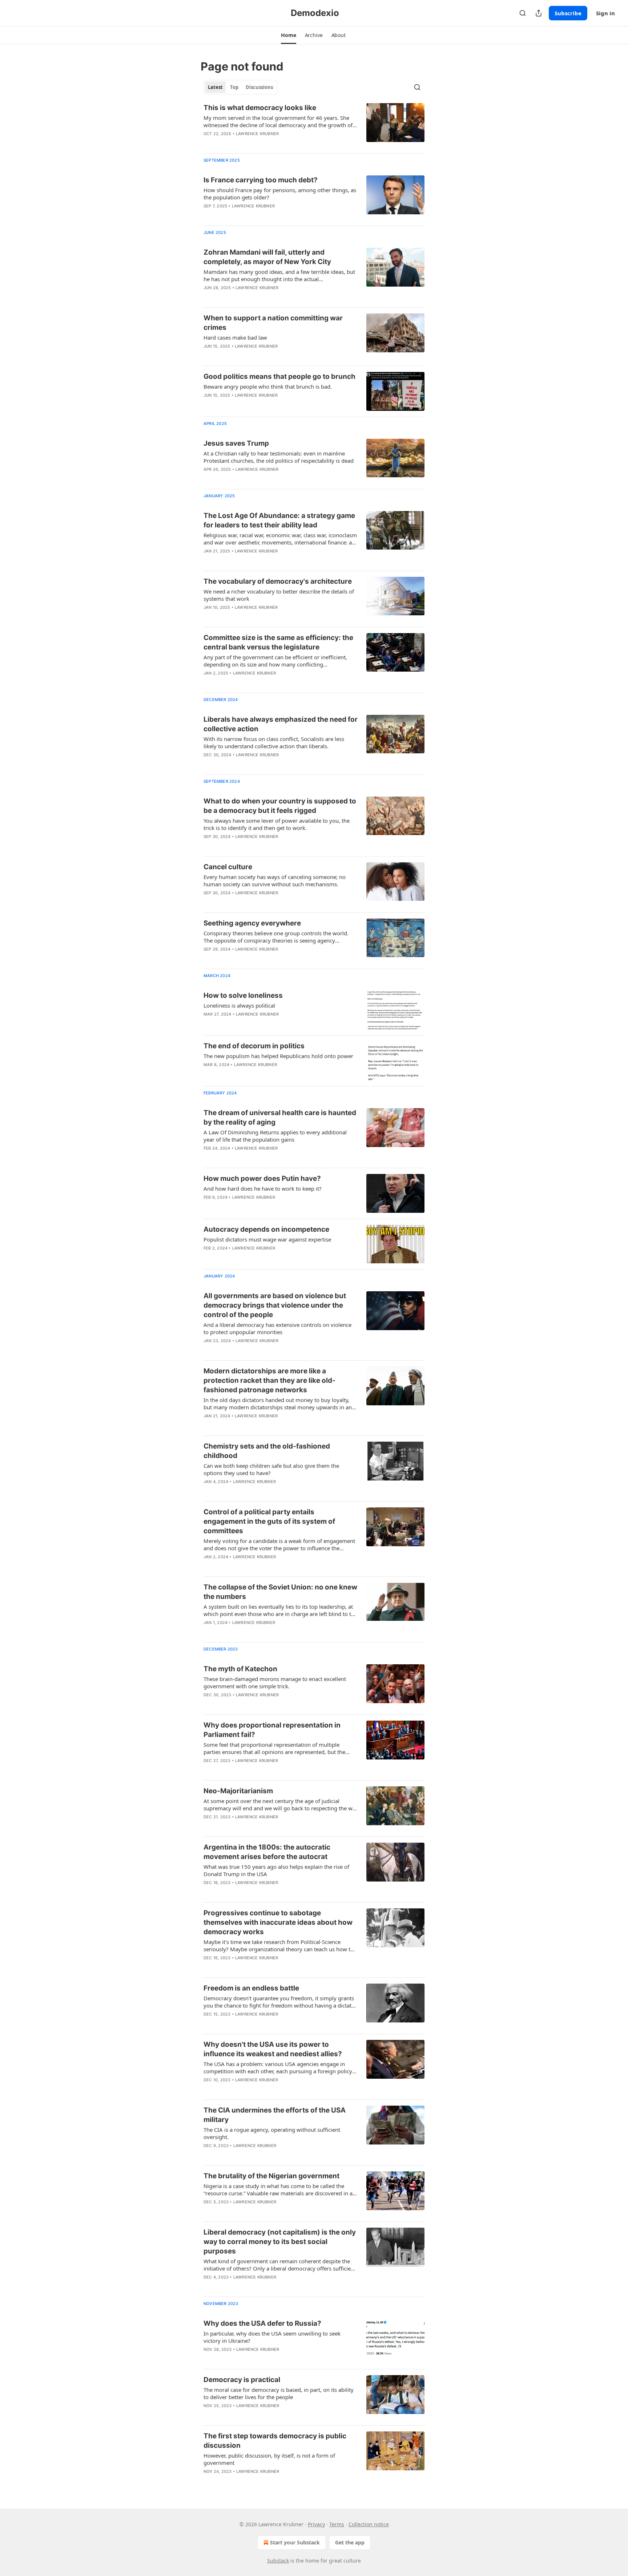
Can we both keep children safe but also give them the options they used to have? (271, 1469)
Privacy (316, 2524)
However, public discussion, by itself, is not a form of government (269, 2459)
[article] (314, 125)
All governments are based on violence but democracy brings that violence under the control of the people (275, 1305)
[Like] (208, 356)
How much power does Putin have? (262, 1178)
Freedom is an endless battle (251, 1988)
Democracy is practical (242, 2380)
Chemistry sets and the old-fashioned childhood (267, 1451)
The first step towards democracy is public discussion (275, 2441)
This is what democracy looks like (260, 108)
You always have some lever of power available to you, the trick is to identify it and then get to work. (277, 824)
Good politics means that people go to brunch (279, 376)
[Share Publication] (539, 13)
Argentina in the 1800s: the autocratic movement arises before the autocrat (267, 1852)
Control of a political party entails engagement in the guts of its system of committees (269, 1521)
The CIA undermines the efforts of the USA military (275, 2115)
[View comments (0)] (259, 683)
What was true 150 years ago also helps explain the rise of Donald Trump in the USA (276, 1870)
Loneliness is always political (239, 1005)
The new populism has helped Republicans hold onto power (278, 1056)
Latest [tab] (215, 87)
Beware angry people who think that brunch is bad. (268, 386)
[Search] (523, 13)
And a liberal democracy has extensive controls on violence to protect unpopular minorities (277, 1328)
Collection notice (369, 2524)
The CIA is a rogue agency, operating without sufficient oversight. (272, 2133)
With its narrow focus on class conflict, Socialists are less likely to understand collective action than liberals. (274, 742)
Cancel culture (228, 867)
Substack (278, 2561)
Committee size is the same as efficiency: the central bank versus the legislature (278, 642)
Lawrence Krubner (257, 134)
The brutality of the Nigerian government (271, 2176)
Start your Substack (295, 2542)
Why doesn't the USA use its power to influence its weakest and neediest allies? (273, 2049)
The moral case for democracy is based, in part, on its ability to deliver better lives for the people (279, 2393)
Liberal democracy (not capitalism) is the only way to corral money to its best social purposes (280, 2242)
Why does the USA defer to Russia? (262, 2323)
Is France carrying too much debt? (261, 180)
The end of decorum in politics (254, 1046)
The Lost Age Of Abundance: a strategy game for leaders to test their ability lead (279, 520)
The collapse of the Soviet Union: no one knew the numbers (280, 1592)
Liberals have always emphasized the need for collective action (281, 724)
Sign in (605, 13)
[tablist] (240, 87)
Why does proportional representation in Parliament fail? (272, 1730)
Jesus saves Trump (236, 443)
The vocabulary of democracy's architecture (278, 581)
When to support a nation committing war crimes (273, 323)
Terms (337, 2524)
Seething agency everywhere (252, 923)
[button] (288, 35)
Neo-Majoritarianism (238, 1791)
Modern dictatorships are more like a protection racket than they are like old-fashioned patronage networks (269, 1380)
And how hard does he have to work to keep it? (263, 1188)
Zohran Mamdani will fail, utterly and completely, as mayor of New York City (267, 257)
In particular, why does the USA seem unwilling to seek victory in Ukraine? (272, 2337)
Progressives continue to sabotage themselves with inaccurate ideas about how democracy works (278, 1922)
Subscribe (568, 13)
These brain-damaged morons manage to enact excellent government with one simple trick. (275, 1682)
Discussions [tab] (259, 87)
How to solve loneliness (243, 995)
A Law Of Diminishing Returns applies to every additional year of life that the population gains (275, 1136)
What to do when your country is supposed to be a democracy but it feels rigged (280, 806)
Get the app (350, 2542)
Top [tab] (234, 87)
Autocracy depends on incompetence (266, 1229)
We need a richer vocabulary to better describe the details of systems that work (279, 595)
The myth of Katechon (240, 1669)
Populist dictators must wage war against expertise (267, 1239)
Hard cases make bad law (235, 337)
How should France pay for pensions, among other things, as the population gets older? (280, 194)
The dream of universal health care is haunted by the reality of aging (280, 1117)
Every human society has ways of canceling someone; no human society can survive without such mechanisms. (275, 880)
